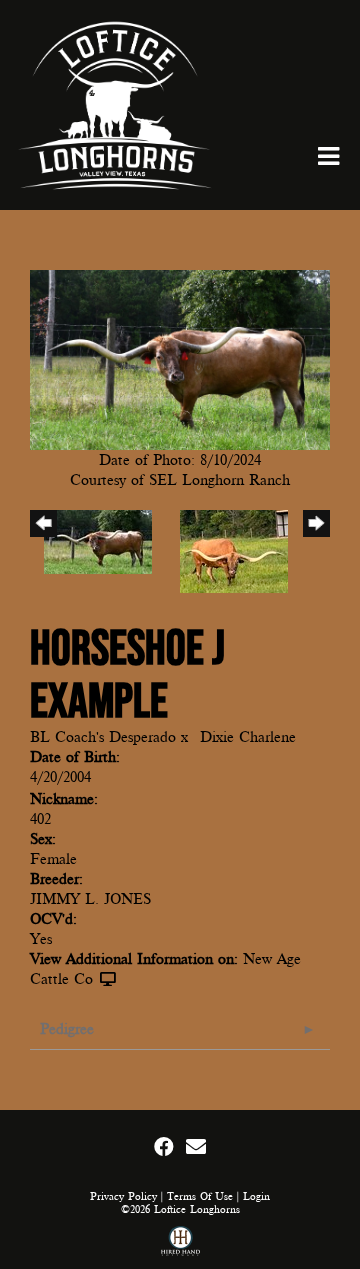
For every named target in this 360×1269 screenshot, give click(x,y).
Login (256, 1196)
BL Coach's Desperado (103, 737)
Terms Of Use (200, 1196)
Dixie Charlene (248, 737)
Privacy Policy (123, 1196)
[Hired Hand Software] (180, 1243)
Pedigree (67, 1029)
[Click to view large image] (180, 358)
